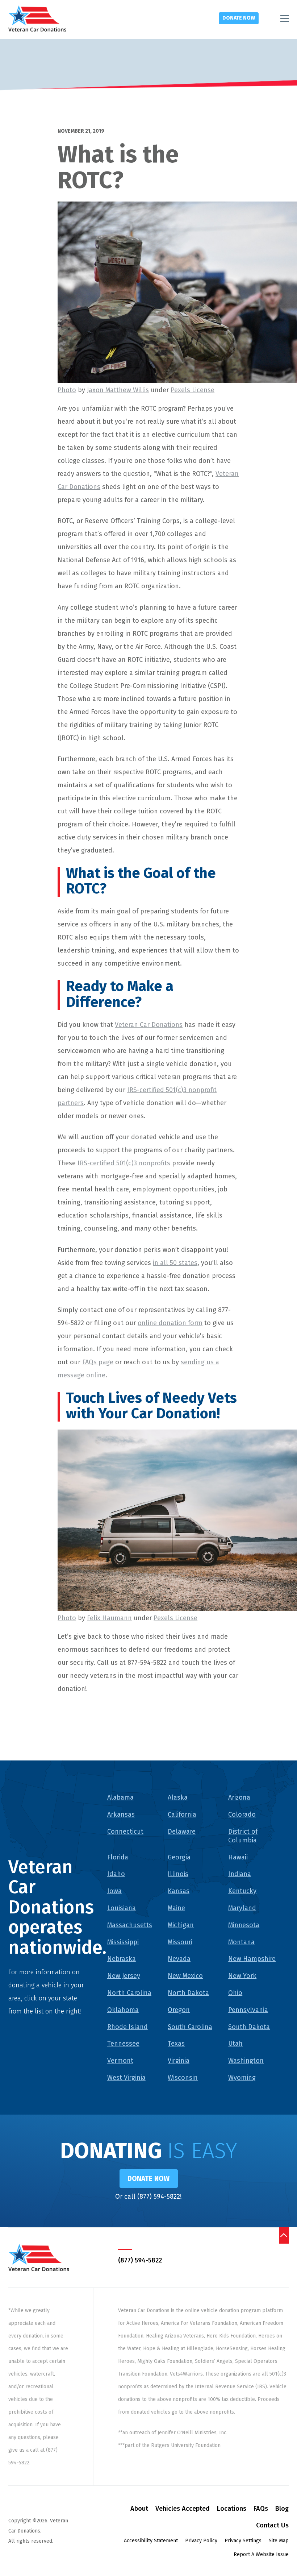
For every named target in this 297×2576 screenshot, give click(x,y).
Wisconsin (183, 2078)
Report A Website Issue (261, 2554)
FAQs (261, 2509)
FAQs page (98, 1362)
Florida (118, 1857)
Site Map (279, 2541)
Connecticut (125, 1832)
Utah (235, 2044)
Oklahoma (123, 2010)
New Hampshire (252, 1959)
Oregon (179, 2010)
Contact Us (272, 2525)
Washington (246, 2061)
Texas (176, 2044)
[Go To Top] (284, 2235)
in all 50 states (175, 1263)
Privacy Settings (243, 2541)
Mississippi (123, 1942)
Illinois (178, 1874)
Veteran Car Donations (149, 1025)
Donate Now (239, 18)
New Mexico (185, 1976)
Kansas (179, 1891)
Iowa (114, 1891)
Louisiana (122, 1908)
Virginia (179, 2061)
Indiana (240, 1874)
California (182, 1814)
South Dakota (249, 2027)
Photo (67, 390)
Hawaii (238, 1857)
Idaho (116, 1874)
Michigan (181, 1925)
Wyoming (242, 2078)
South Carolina (190, 2027)
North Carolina (129, 1993)
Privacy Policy (201, 2541)
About (139, 2509)
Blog (282, 2509)
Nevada (179, 1959)
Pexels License (193, 390)
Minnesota (244, 1925)
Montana (241, 1942)
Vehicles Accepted (183, 2509)
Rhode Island (127, 2027)
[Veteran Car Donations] (37, 18)
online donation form (170, 1323)
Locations (232, 2509)
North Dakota (188, 1993)
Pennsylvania (248, 2010)
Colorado (242, 1814)
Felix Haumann (109, 1618)
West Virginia (126, 2078)
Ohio (235, 1993)
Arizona (239, 1797)
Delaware (182, 1832)
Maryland (242, 1908)
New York (242, 1976)
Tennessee (123, 2044)
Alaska (178, 1797)
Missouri (180, 1942)
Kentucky (242, 1891)
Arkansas (121, 1814)
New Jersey (124, 1976)
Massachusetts (130, 1925)
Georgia (179, 1857)
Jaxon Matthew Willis (118, 390)
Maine (176, 1908)
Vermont (120, 2061)
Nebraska (122, 1959)
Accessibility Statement (151, 2541)
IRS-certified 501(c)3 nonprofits (124, 1163)
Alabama (120, 1797)
